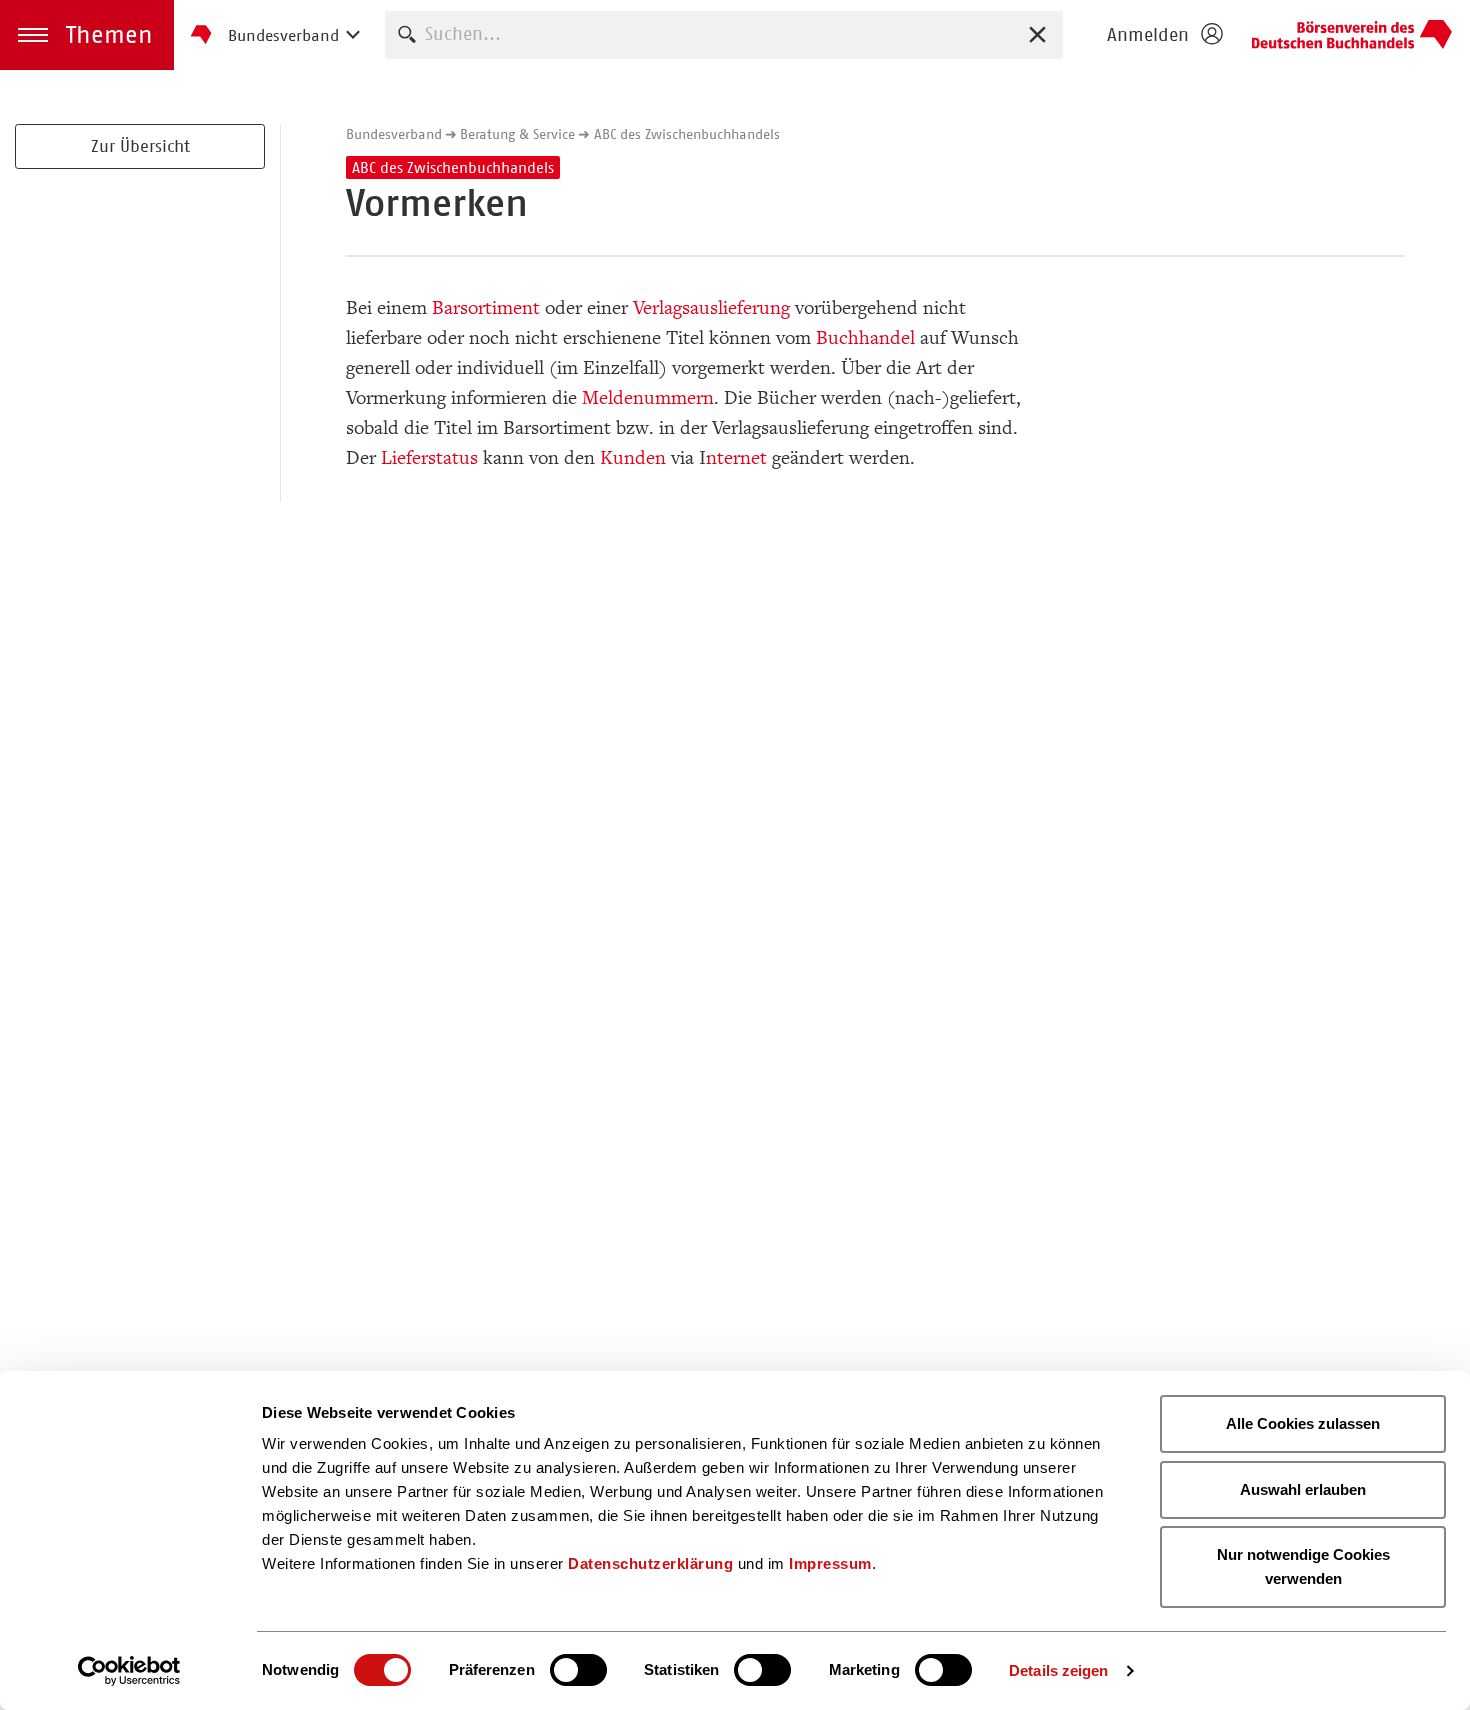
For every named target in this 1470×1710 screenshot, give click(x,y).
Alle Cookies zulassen (1303, 1423)
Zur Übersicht (140, 146)
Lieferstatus (429, 458)
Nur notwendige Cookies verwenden (1303, 1566)
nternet (736, 458)
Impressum (830, 1563)
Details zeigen (1058, 1670)
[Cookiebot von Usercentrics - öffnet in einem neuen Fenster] (129, 1671)
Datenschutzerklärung (650, 1563)
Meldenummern (648, 398)
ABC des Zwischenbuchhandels (687, 134)
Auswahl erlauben (1303, 1489)
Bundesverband (394, 134)
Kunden (633, 458)
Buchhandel (865, 338)
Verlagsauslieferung (711, 308)
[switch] (578, 1670)
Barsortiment (486, 308)
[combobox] (724, 34)
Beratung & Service (517, 134)
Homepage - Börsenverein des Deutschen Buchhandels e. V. (1352, 35)
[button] (87, 35)
